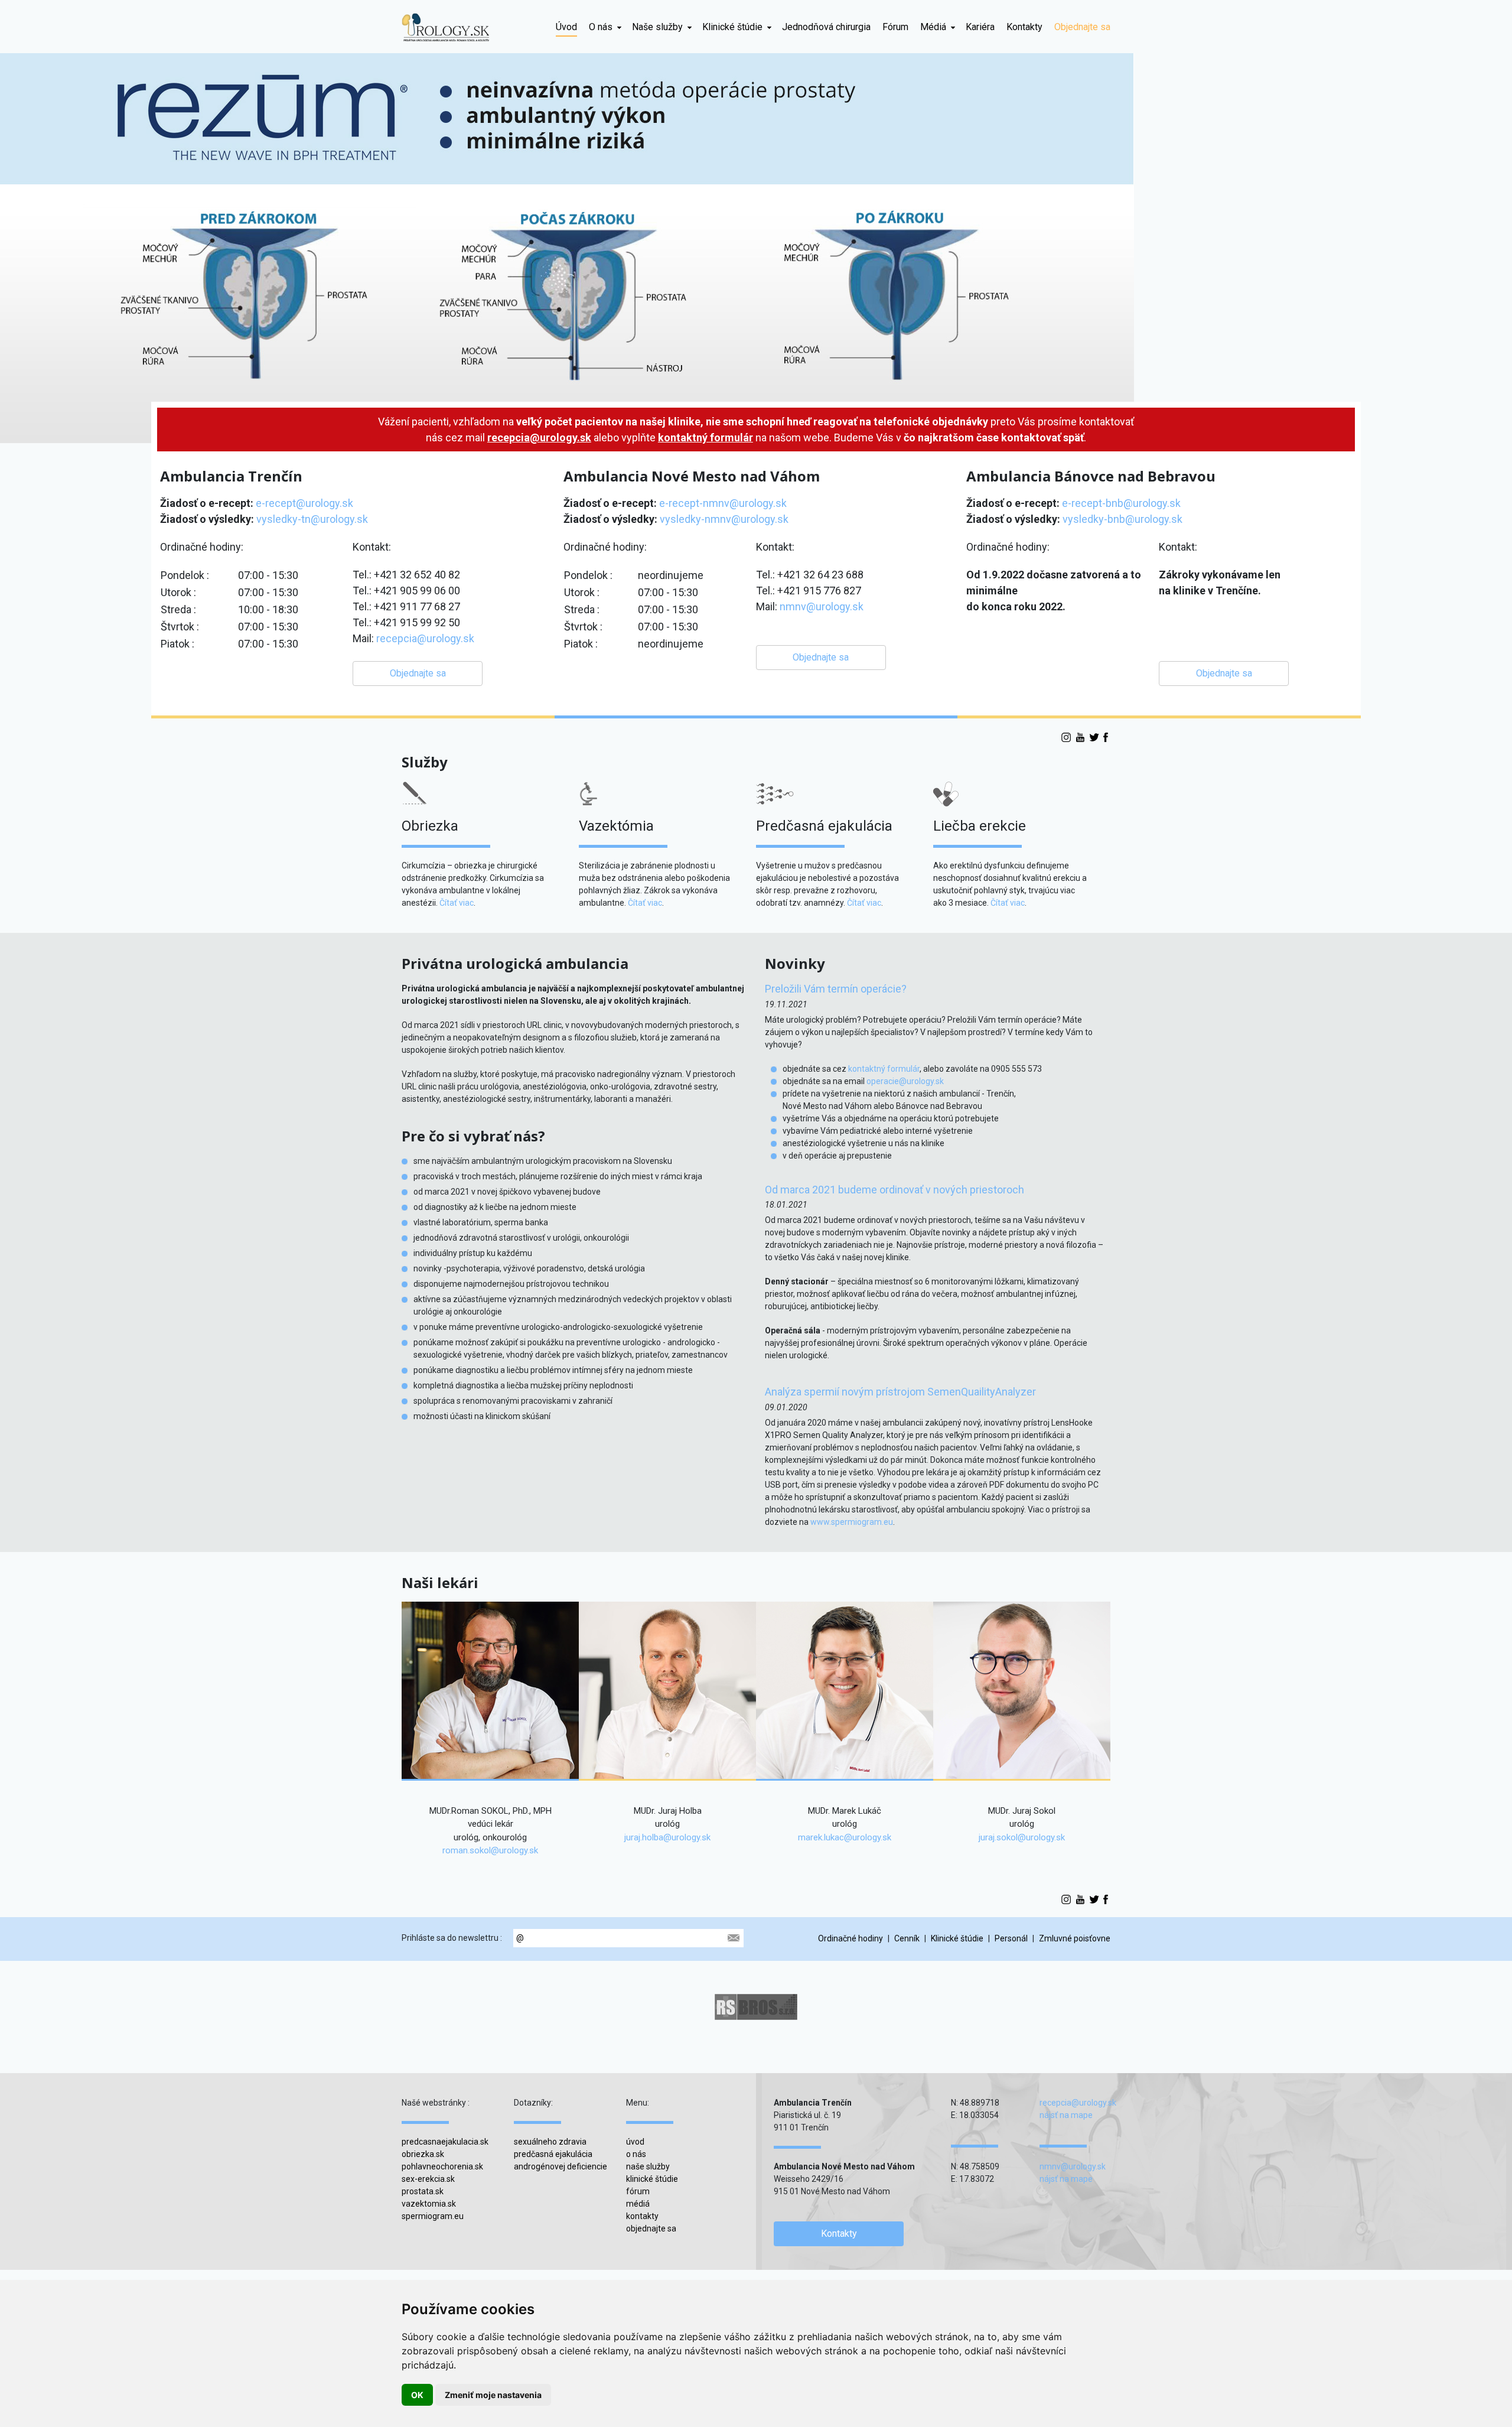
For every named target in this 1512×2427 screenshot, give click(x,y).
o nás (636, 2154)
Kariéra (980, 27)
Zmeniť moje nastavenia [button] (493, 2395)
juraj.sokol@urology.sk (1022, 1837)
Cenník (907, 1938)
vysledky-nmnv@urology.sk (724, 519)
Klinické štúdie (732, 27)
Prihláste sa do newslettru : (452, 1938)
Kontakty (1024, 27)
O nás (601, 27)
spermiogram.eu (433, 2216)
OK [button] (417, 2395)
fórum (638, 2191)
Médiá (933, 27)
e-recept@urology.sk (304, 503)
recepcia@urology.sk (539, 437)
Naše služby (657, 27)
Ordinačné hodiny (850, 1938)
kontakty (642, 2216)
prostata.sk (423, 2191)
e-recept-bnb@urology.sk (1121, 503)
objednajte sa (651, 2228)
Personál (1011, 1938)
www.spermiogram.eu (852, 1522)
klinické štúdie (652, 2179)
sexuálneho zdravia (550, 2142)
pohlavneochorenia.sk (442, 2166)
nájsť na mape (1066, 2115)
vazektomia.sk (429, 2204)
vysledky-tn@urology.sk (312, 519)
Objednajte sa (1082, 27)
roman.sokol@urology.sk (490, 1850)
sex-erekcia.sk (428, 2179)
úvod (635, 2142)
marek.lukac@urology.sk (845, 1837)
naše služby (648, 2166)
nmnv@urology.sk (822, 606)
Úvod (566, 27)
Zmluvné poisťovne (1075, 1938)
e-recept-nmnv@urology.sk (723, 503)
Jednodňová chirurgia (826, 27)
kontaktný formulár (706, 437)
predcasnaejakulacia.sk (445, 2142)
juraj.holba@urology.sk (667, 1837)
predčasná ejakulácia (553, 2154)
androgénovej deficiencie (561, 2166)
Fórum (895, 27)
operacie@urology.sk (905, 1081)
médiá (638, 2204)
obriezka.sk (423, 2154)
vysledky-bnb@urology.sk (1122, 519)
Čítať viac (457, 903)
